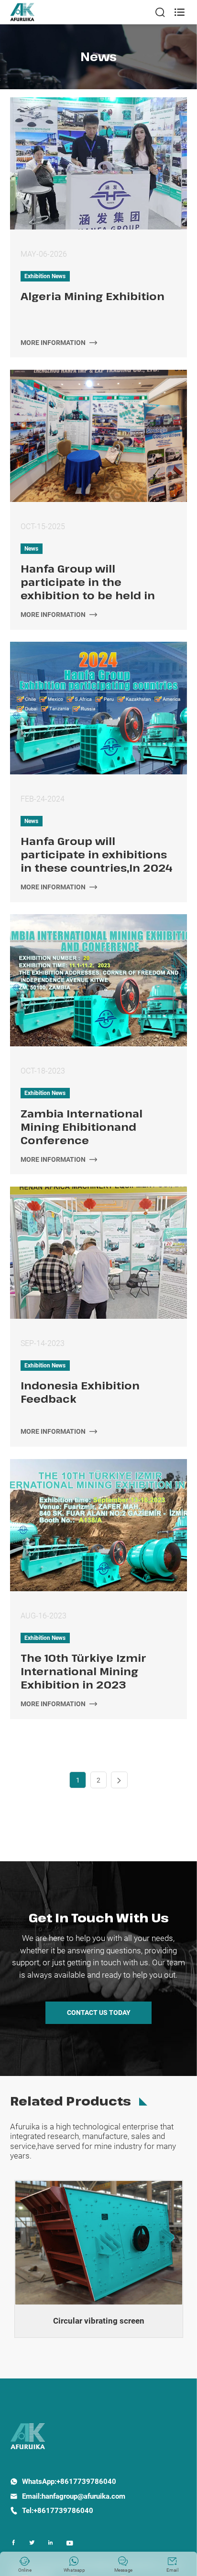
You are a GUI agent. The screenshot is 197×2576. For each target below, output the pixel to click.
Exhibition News (45, 276)
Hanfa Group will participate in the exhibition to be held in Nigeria (88, 582)
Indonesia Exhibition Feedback (80, 1392)
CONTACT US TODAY (99, 2013)
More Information (59, 343)
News (31, 549)
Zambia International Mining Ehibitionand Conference (82, 1126)
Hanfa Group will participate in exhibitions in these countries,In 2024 (97, 854)
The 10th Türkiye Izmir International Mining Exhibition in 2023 (83, 1671)
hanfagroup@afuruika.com (83, 2496)
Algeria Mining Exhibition (93, 296)
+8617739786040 (86, 2482)
